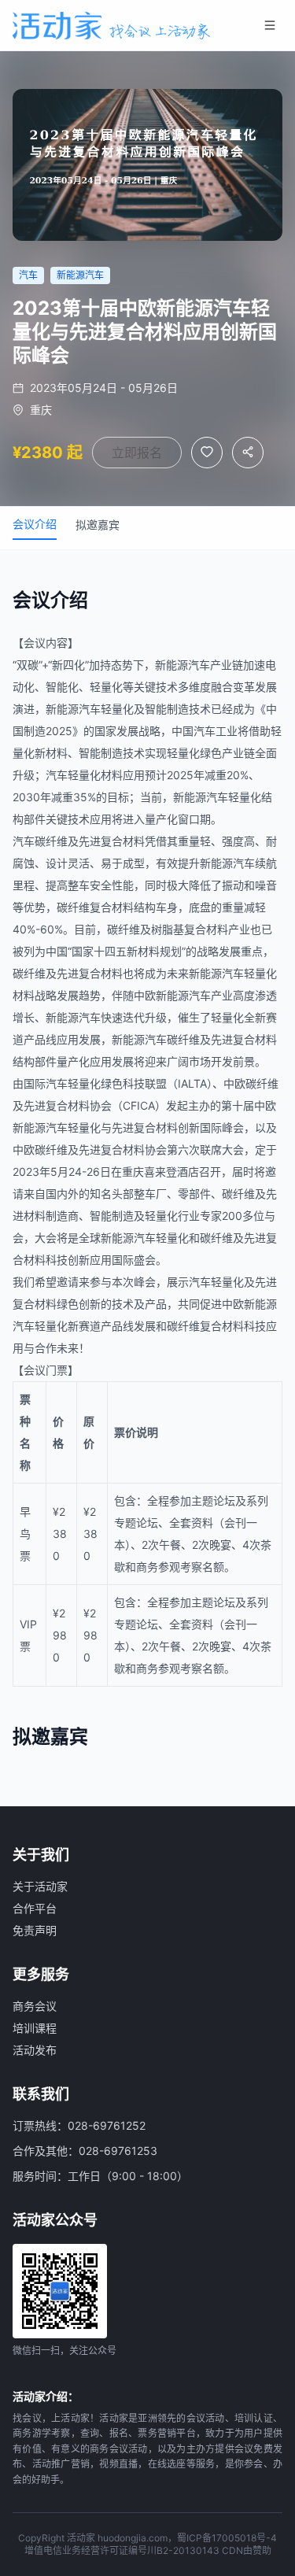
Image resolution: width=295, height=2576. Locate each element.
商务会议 (35, 2006)
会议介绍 (35, 524)
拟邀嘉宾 (98, 525)
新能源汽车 (183, 665)
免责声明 (35, 1930)
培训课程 (35, 2028)
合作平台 (35, 1908)
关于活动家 (40, 1886)
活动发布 (35, 2050)
